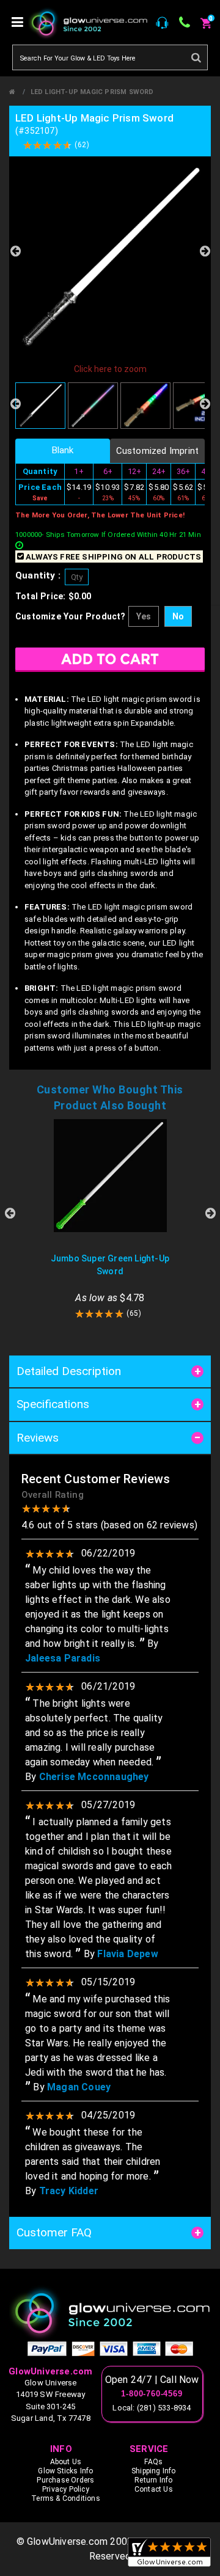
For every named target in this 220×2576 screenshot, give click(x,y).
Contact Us (154, 2489)
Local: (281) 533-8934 (152, 2408)
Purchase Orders (65, 2480)
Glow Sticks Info (65, 2471)
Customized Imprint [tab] (158, 451)
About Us (66, 2462)
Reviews (38, 1438)
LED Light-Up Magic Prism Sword (92, 92)
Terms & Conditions (66, 2498)
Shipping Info (154, 2471)
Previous (15, 251)
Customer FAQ (54, 2232)
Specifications (53, 1404)
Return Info (153, 2480)
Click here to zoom (110, 369)
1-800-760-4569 (152, 2394)
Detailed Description (69, 1371)
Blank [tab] (63, 450)
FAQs (153, 2462)
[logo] (110, 2313)
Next (205, 251)
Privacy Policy (66, 2489)
